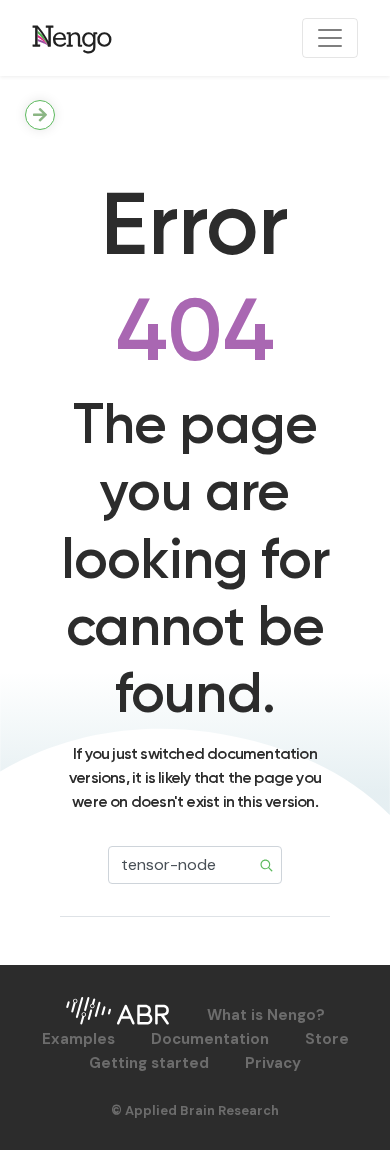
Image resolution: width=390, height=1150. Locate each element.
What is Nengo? (266, 1015)
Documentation (210, 1039)
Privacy (273, 1063)
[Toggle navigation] (330, 38)
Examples (78, 1039)
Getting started (149, 1063)
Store (327, 1039)
